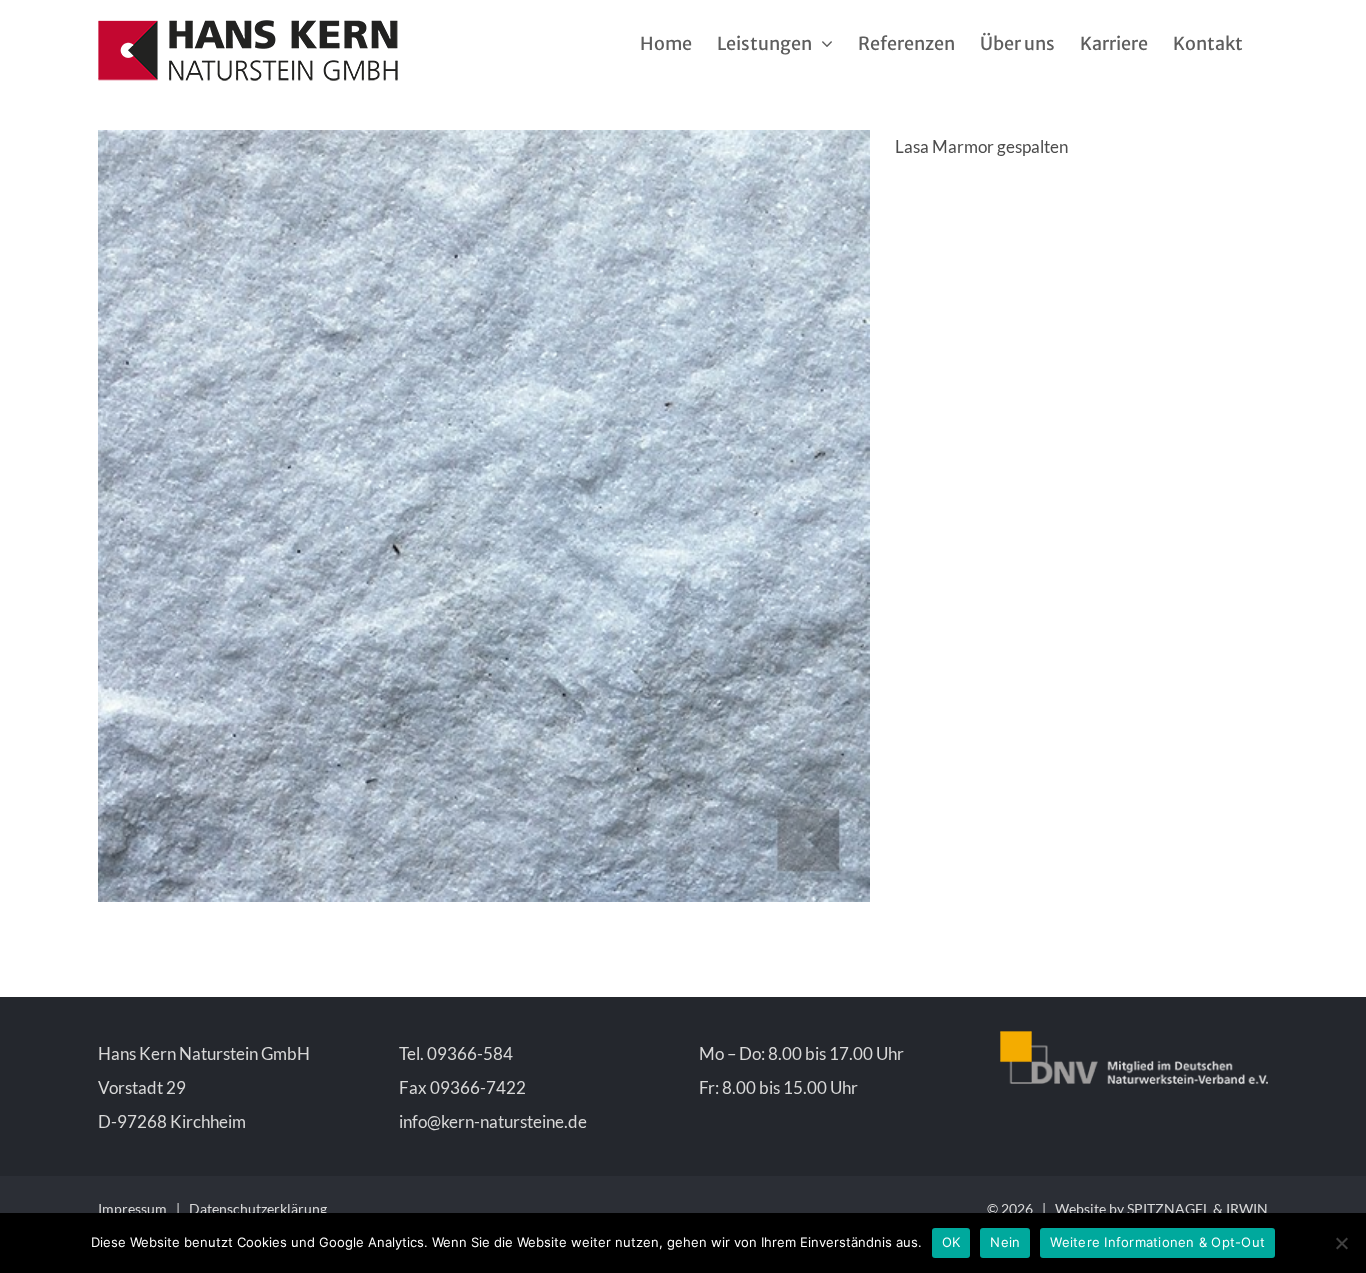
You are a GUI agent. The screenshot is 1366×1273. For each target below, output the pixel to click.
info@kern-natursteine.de (493, 1121)
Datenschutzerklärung (258, 1208)
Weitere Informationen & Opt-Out (1157, 1242)
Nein (1005, 1242)
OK (951, 1242)
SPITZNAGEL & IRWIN (1197, 1208)
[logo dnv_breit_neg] (1134, 1039)
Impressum (132, 1208)
